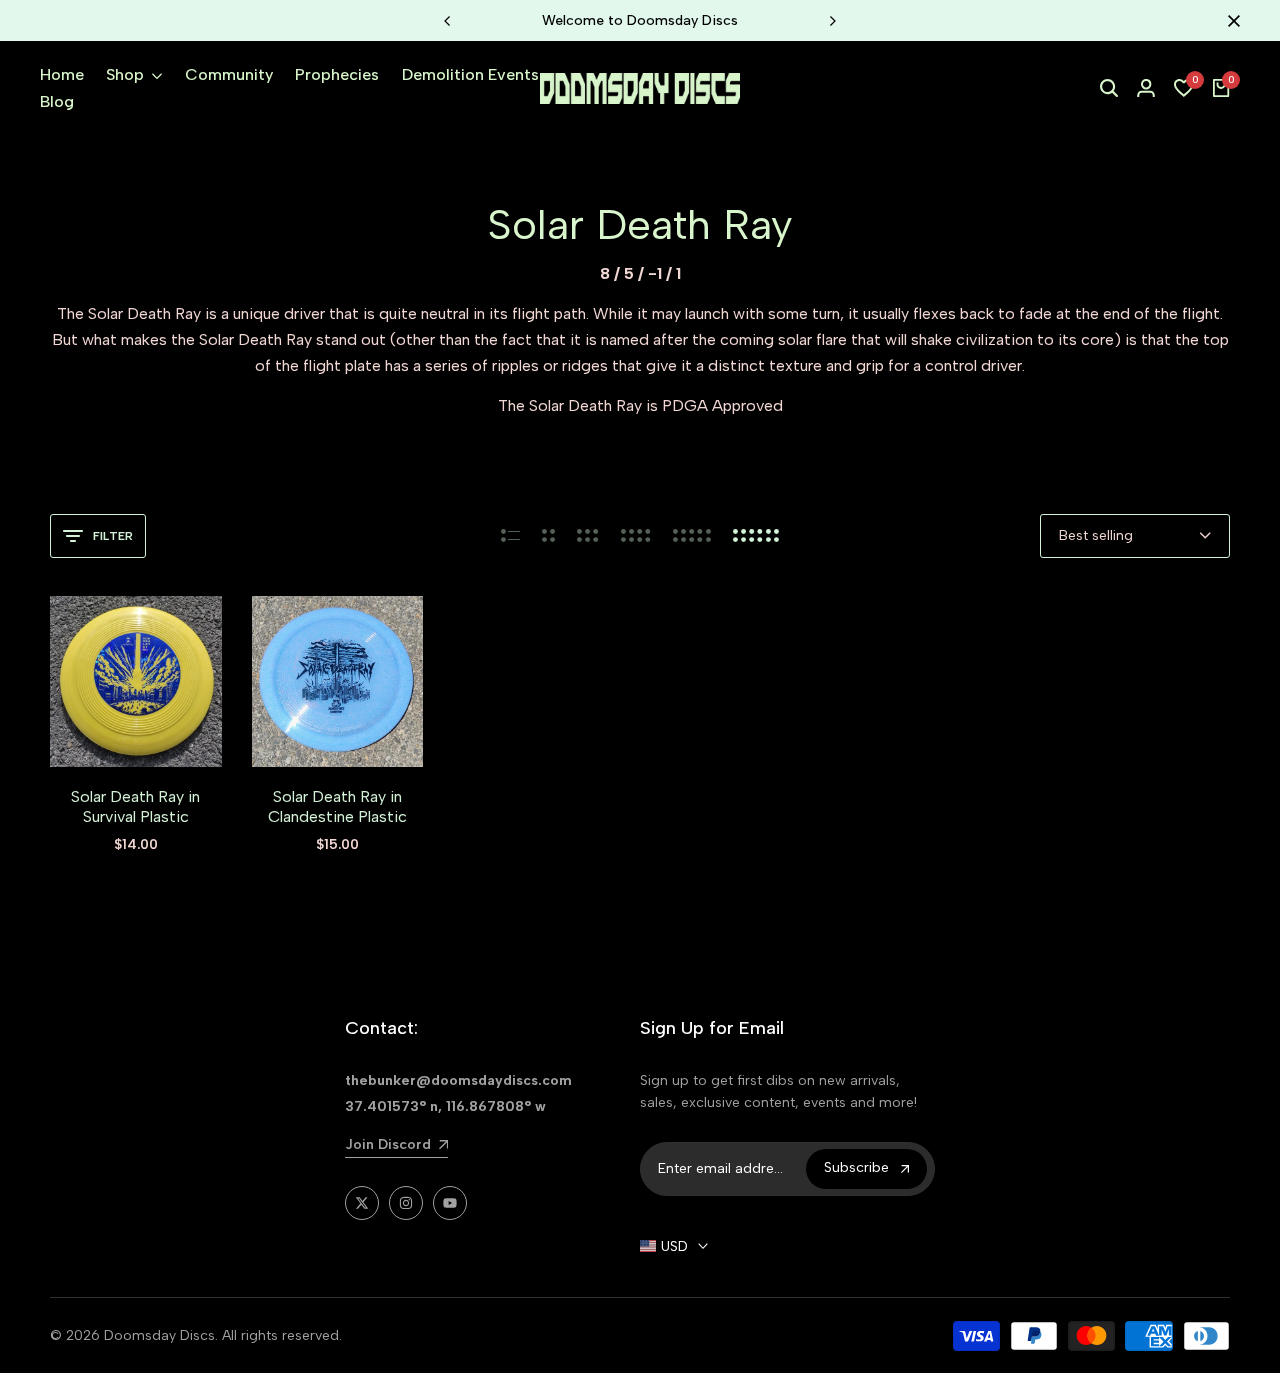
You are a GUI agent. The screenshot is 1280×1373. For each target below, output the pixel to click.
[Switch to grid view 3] (588, 536)
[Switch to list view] (510, 536)
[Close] (1230, 21)
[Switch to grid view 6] (756, 536)
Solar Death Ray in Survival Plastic (135, 806)
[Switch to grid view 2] (548, 536)
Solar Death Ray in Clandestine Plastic (337, 806)
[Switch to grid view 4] (636, 536)
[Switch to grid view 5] (692, 536)
